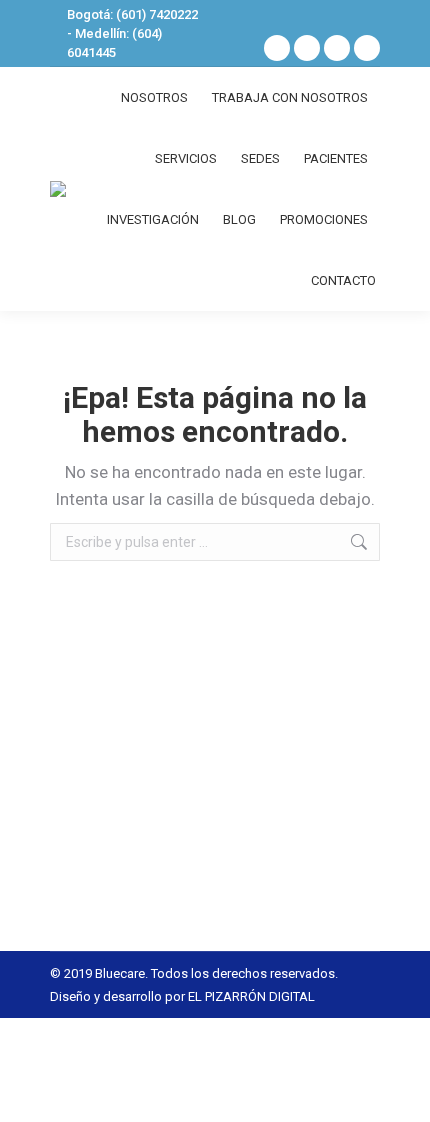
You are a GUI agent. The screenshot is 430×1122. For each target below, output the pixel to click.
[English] (358, 17)
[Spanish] (332, 17)
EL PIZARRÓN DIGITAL (251, 996)
